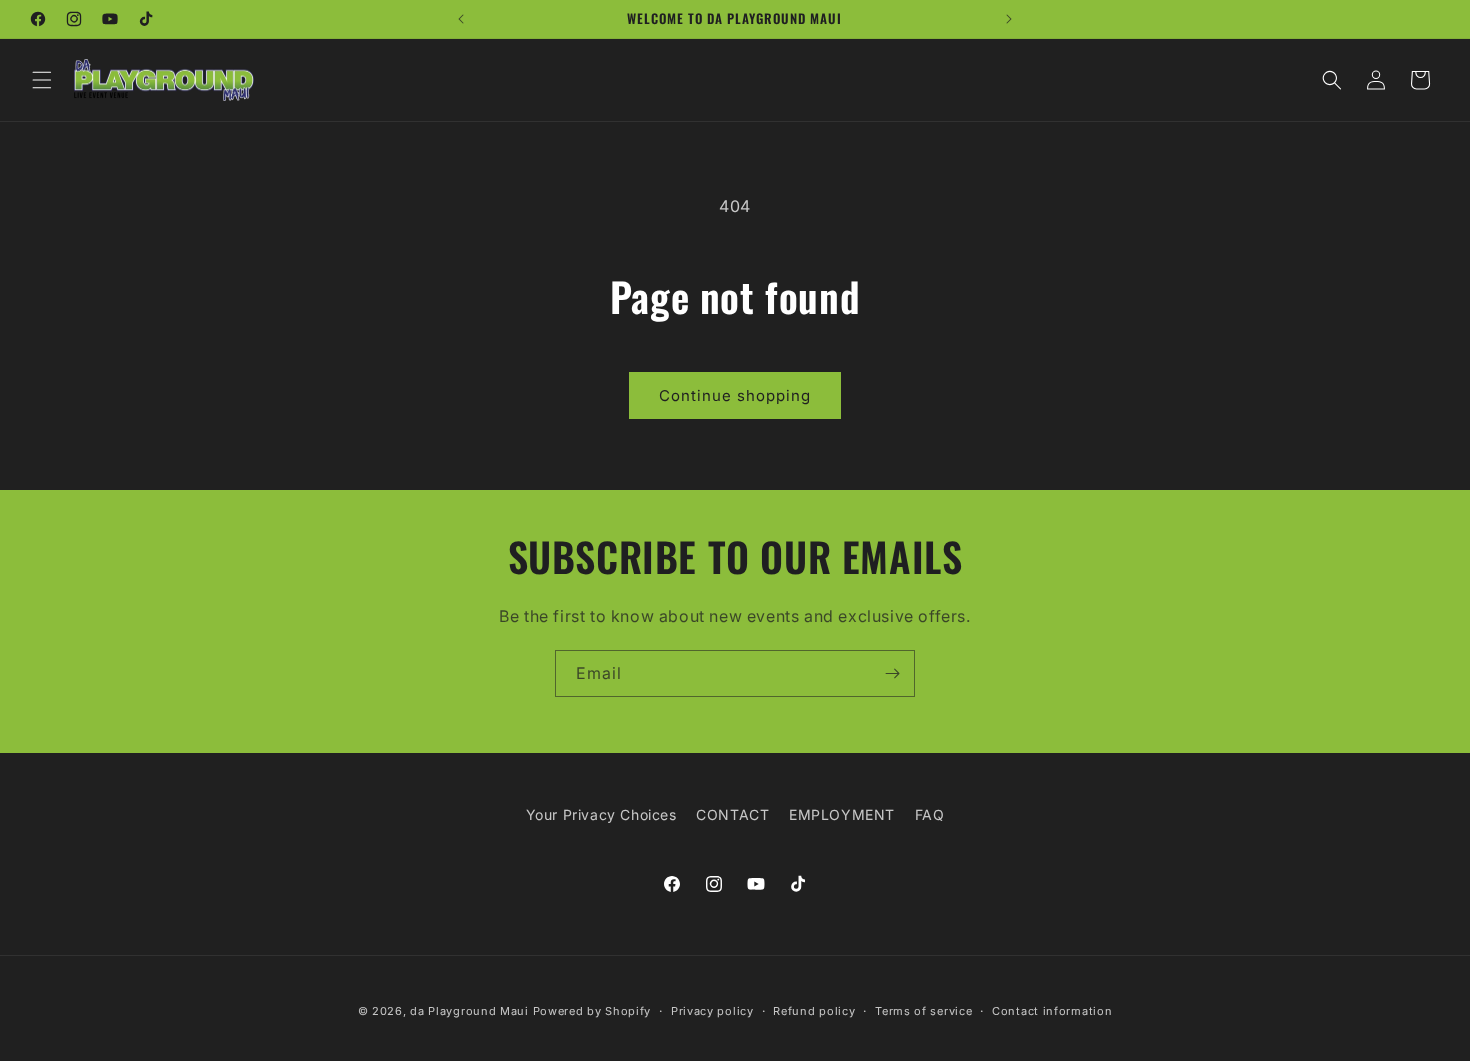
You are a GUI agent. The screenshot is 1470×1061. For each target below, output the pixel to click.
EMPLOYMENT (842, 814)
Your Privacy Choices (601, 814)
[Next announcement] (1009, 19)
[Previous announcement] (461, 19)
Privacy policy (712, 1010)
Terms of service (923, 1010)
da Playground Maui (469, 1011)
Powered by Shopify (592, 1011)
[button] (42, 80)
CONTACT (732, 814)
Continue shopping (735, 395)
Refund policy (814, 1010)
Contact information (1052, 1010)
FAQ (930, 814)
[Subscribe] (892, 673)
